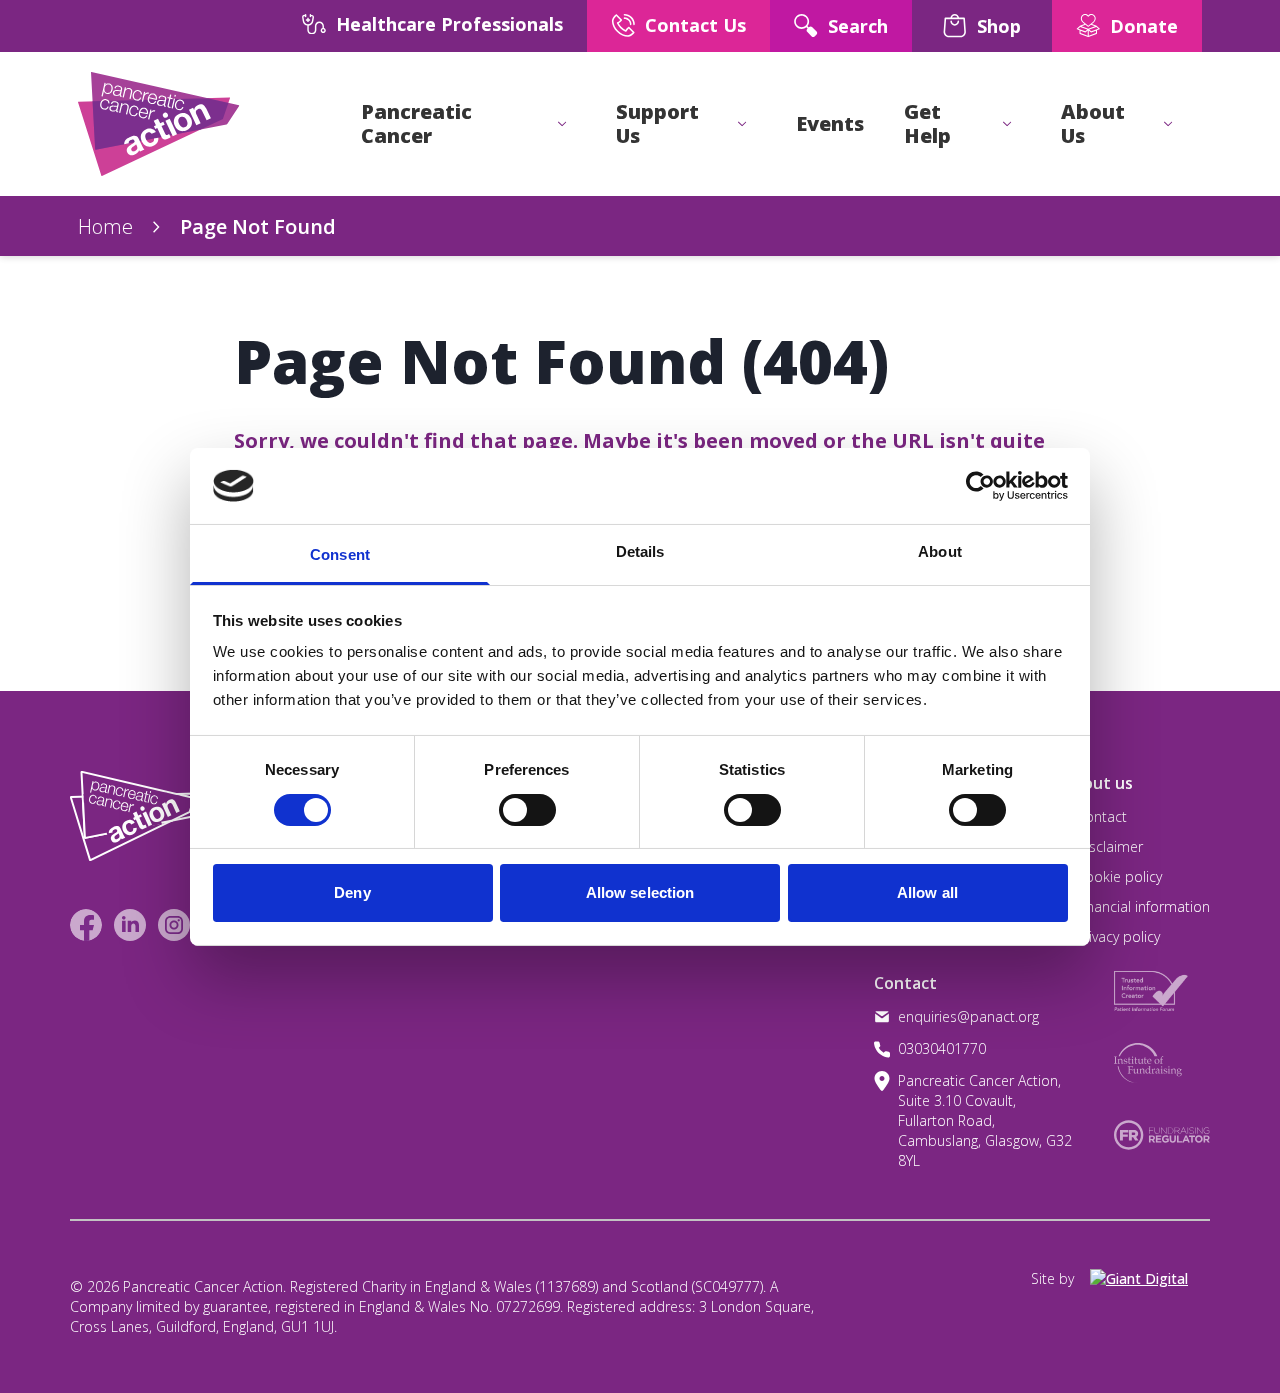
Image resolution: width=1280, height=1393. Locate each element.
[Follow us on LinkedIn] (130, 925)
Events (830, 124)
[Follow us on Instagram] (174, 925)
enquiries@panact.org (968, 1016)
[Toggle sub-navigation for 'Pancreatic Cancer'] (562, 124)
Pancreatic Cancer (416, 124)
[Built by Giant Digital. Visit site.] (1150, 1279)
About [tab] (940, 551)
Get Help (927, 124)
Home (105, 226)
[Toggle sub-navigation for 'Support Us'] (742, 124)
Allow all (927, 892)
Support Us (657, 124)
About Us (1093, 124)
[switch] (507, 802)
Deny (352, 892)
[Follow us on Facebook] (86, 925)
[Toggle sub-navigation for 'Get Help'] (1007, 124)
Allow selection (640, 892)
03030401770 (942, 1048)
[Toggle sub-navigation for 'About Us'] (1168, 124)
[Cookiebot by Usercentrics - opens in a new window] (980, 486)
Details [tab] (640, 551)
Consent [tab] (340, 554)
